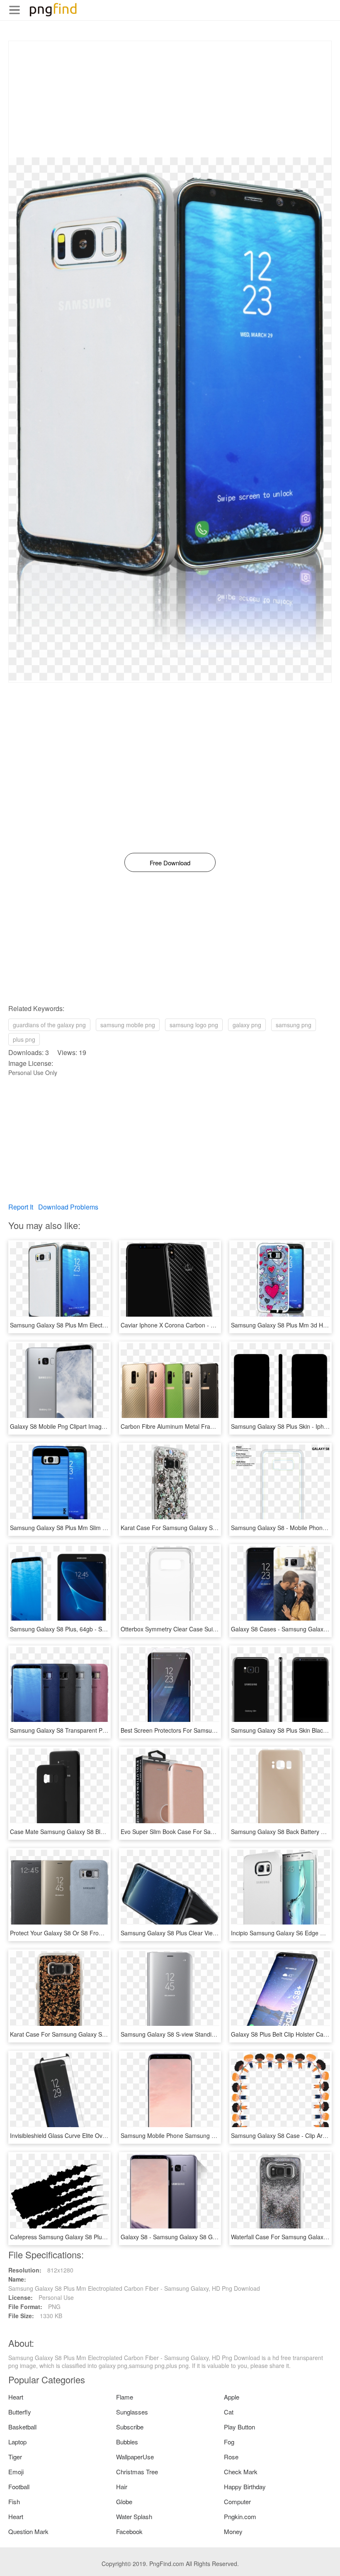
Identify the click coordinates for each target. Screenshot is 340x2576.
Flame (125, 2397)
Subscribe (130, 2427)
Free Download (170, 863)
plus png (24, 1039)
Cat (229, 2412)
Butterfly (20, 2412)
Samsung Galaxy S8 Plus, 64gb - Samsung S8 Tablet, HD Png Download (106, 1629)
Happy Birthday (245, 2487)
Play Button (239, 2427)
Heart (16, 2397)
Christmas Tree (137, 2472)
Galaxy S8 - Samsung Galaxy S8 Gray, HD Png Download (196, 2237)
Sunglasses (132, 2412)
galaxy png (247, 1025)
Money (233, 2531)
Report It (21, 1207)
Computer (237, 2501)
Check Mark (241, 2472)
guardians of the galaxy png (49, 1025)
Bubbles (127, 2442)
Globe (124, 2501)
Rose (231, 2457)
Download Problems (68, 1207)
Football (19, 2487)
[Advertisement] (170, 99)
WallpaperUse (135, 2457)
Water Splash (134, 2516)
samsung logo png (194, 1025)
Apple (232, 2397)
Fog (229, 2442)
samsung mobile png (128, 1025)
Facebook (129, 2531)
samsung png (294, 1025)
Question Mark (28, 2531)
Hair (122, 2487)
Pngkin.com (240, 2516)
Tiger (15, 2457)
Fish (14, 2501)
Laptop (17, 2442)
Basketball (22, 2427)
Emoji (16, 2472)
